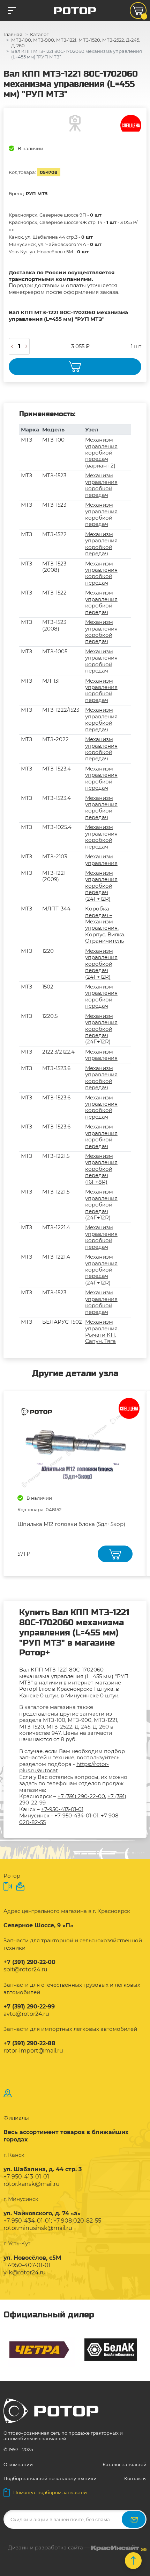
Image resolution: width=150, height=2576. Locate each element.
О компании (18, 2464)
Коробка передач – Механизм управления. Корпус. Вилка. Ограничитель (105, 925)
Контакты (135, 2478)
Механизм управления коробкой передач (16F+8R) (101, 1169)
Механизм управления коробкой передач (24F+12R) (101, 886)
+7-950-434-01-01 (76, 1815)
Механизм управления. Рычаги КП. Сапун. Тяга (102, 1331)
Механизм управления (101, 860)
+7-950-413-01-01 (62, 1809)
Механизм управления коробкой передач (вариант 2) (101, 453)
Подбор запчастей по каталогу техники (50, 2478)
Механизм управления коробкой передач (101, 485)
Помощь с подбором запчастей (50, 2492)
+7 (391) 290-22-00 (81, 1796)
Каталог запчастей (125, 2464)
